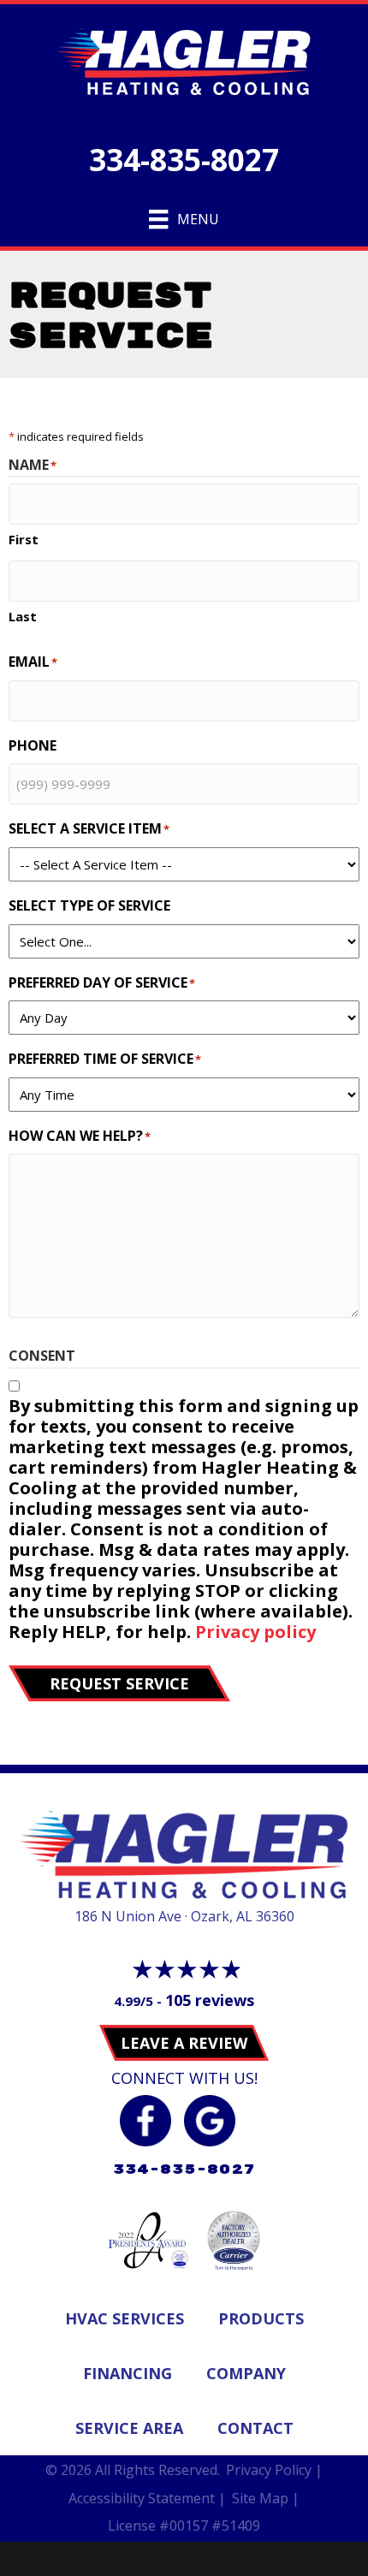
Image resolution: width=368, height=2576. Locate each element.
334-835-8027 (184, 160)
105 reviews (210, 2000)
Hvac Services (125, 2318)
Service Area (129, 2428)
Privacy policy (255, 1632)
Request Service (119, 1683)
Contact (255, 2428)
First (24, 539)
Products (261, 2318)
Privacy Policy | (274, 2470)
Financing (128, 2373)
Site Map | (266, 2498)
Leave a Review (184, 2043)
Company (246, 2373)
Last (23, 616)
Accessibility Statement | (147, 2498)
